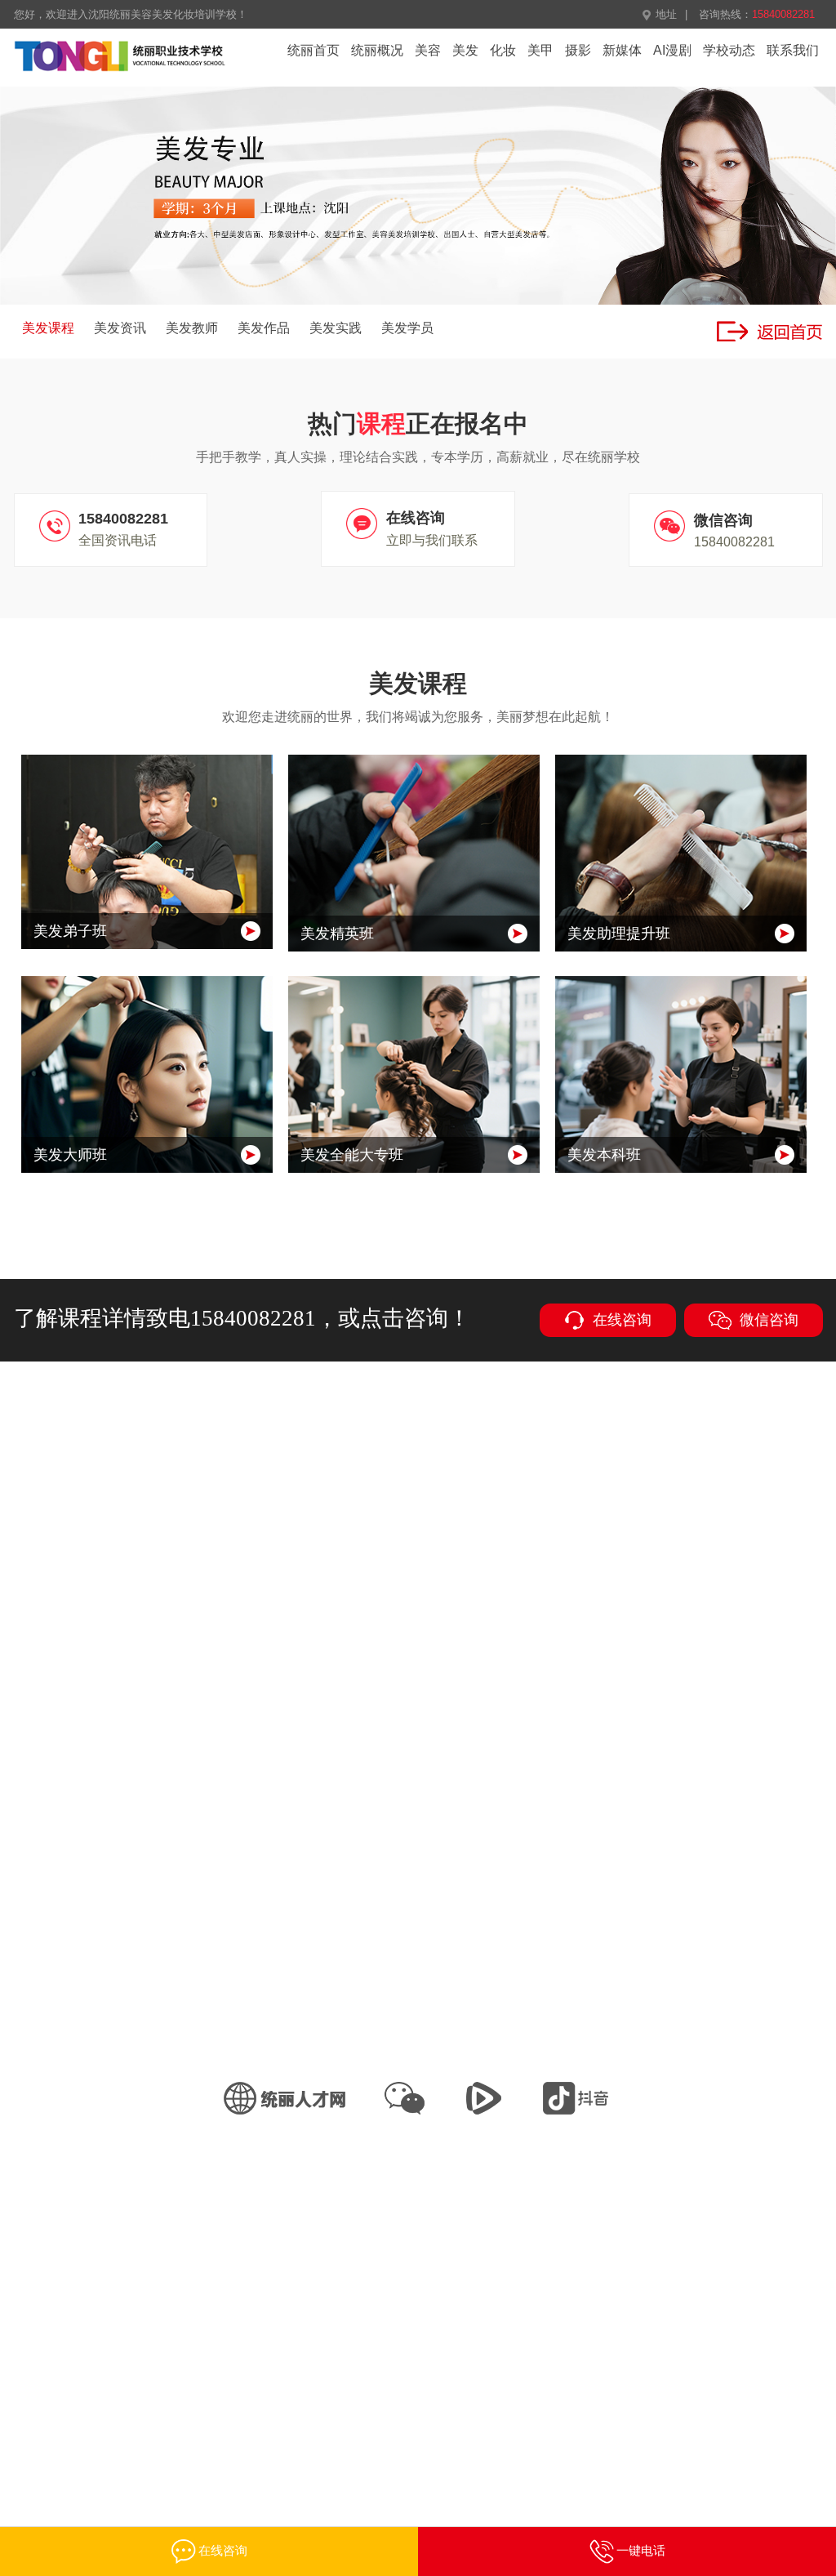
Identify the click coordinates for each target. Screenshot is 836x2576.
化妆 (503, 50)
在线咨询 (622, 1320)
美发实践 (336, 328)
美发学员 (407, 328)
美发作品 (264, 328)
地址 (666, 14)
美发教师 (192, 328)
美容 (428, 50)
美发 (465, 50)
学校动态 (729, 50)
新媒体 (622, 50)
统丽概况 (377, 50)
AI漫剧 (672, 50)
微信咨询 (769, 1320)
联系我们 (793, 50)
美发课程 (48, 328)
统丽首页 (313, 50)
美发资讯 (120, 328)
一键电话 (641, 2550)
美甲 (540, 50)
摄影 (578, 50)
